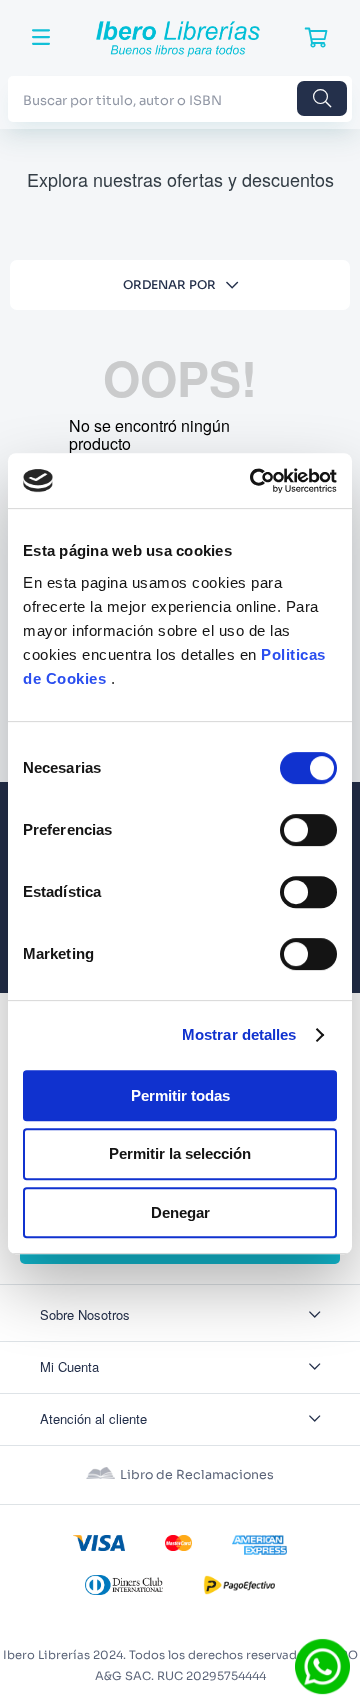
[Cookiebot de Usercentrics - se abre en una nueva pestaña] (254, 481)
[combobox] (180, 98)
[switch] (308, 830)
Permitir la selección (180, 1153)
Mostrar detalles (239, 1034)
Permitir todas (180, 1095)
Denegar (180, 1212)
